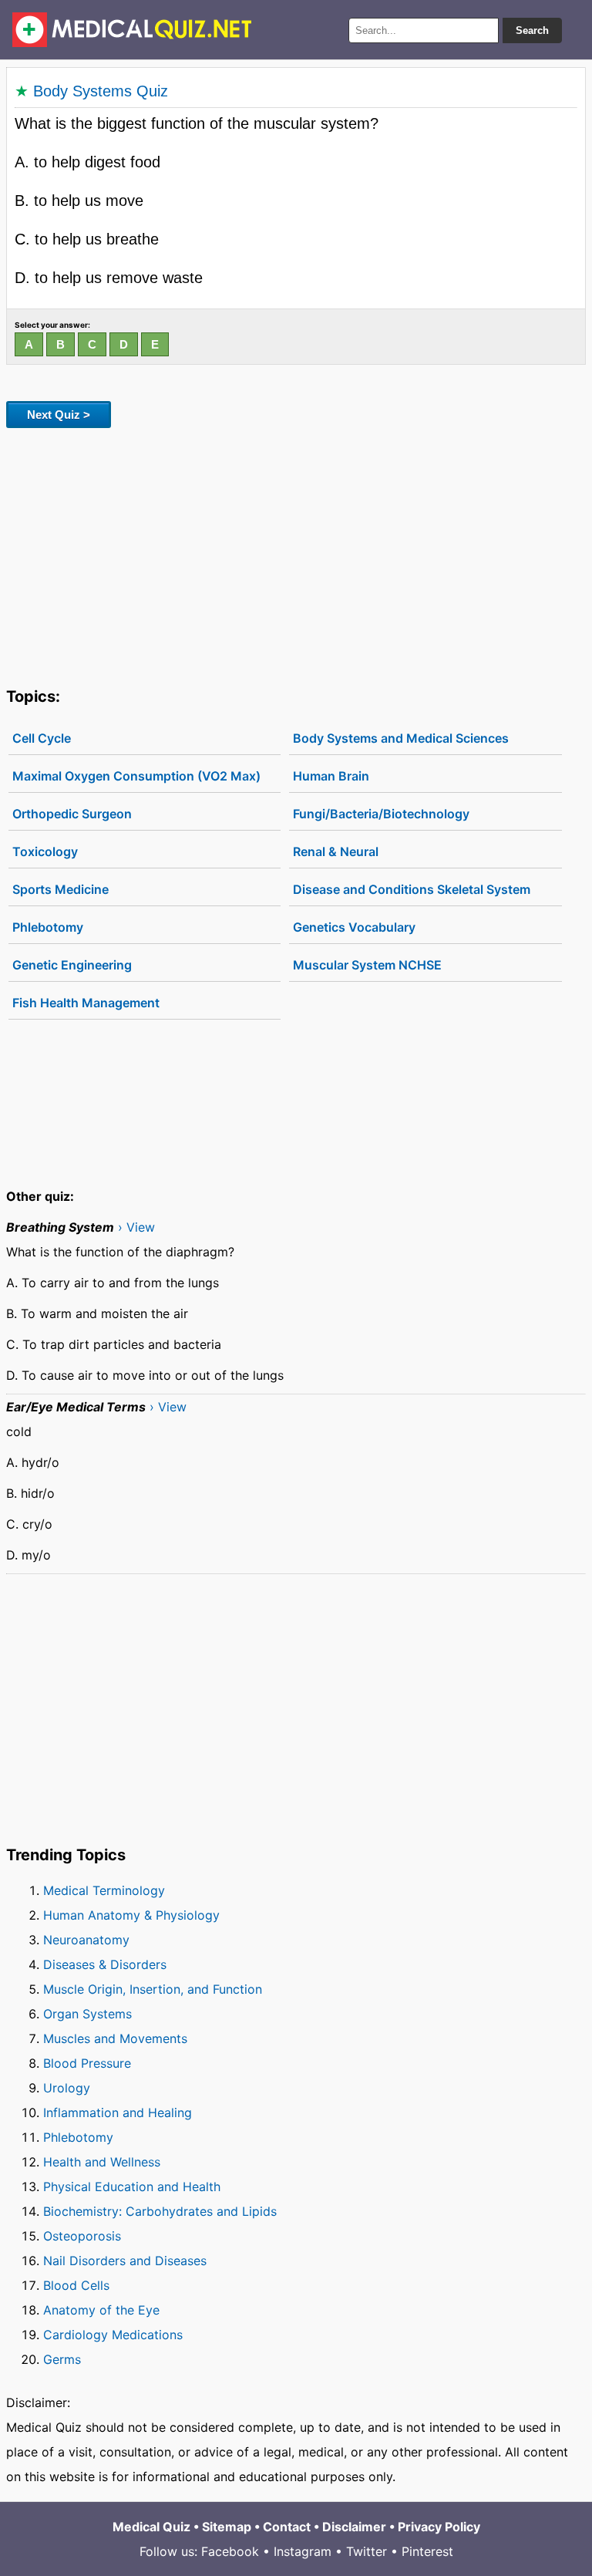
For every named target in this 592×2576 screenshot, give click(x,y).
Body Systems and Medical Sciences (401, 738)
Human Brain (331, 776)
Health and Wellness (102, 2162)
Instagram (303, 2551)
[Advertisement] (296, 555)
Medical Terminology (104, 1890)
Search (532, 30)
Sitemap (227, 2527)
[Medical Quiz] (132, 30)
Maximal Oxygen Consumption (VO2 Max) (136, 776)
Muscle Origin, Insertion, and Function (153, 1989)
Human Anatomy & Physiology (131, 1915)
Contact (287, 2527)
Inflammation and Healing (118, 2112)
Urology (67, 2088)
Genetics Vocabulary (354, 927)
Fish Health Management (86, 1003)
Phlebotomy (48, 927)
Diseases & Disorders (105, 1964)
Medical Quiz (151, 2527)
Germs (62, 2359)
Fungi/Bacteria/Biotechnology (381, 814)
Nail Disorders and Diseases (125, 2261)
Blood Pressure (87, 2063)
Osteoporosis (82, 2236)
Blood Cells (76, 2285)
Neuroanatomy (86, 1940)
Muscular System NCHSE (367, 965)
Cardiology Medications (113, 2335)
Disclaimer (354, 2527)
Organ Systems (87, 2014)
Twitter (367, 2551)
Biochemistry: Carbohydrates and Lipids (160, 2211)
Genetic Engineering (72, 965)
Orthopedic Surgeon (72, 814)
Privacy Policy (439, 2527)
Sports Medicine (61, 889)
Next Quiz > (59, 415)
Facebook (230, 2551)
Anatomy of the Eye (101, 2310)
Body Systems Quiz (101, 91)
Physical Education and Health (132, 2187)
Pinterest (427, 2551)
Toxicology (45, 851)
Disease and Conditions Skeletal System (412, 889)
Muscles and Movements (115, 2038)
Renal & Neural (336, 851)
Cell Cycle (42, 738)
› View (136, 1227)
